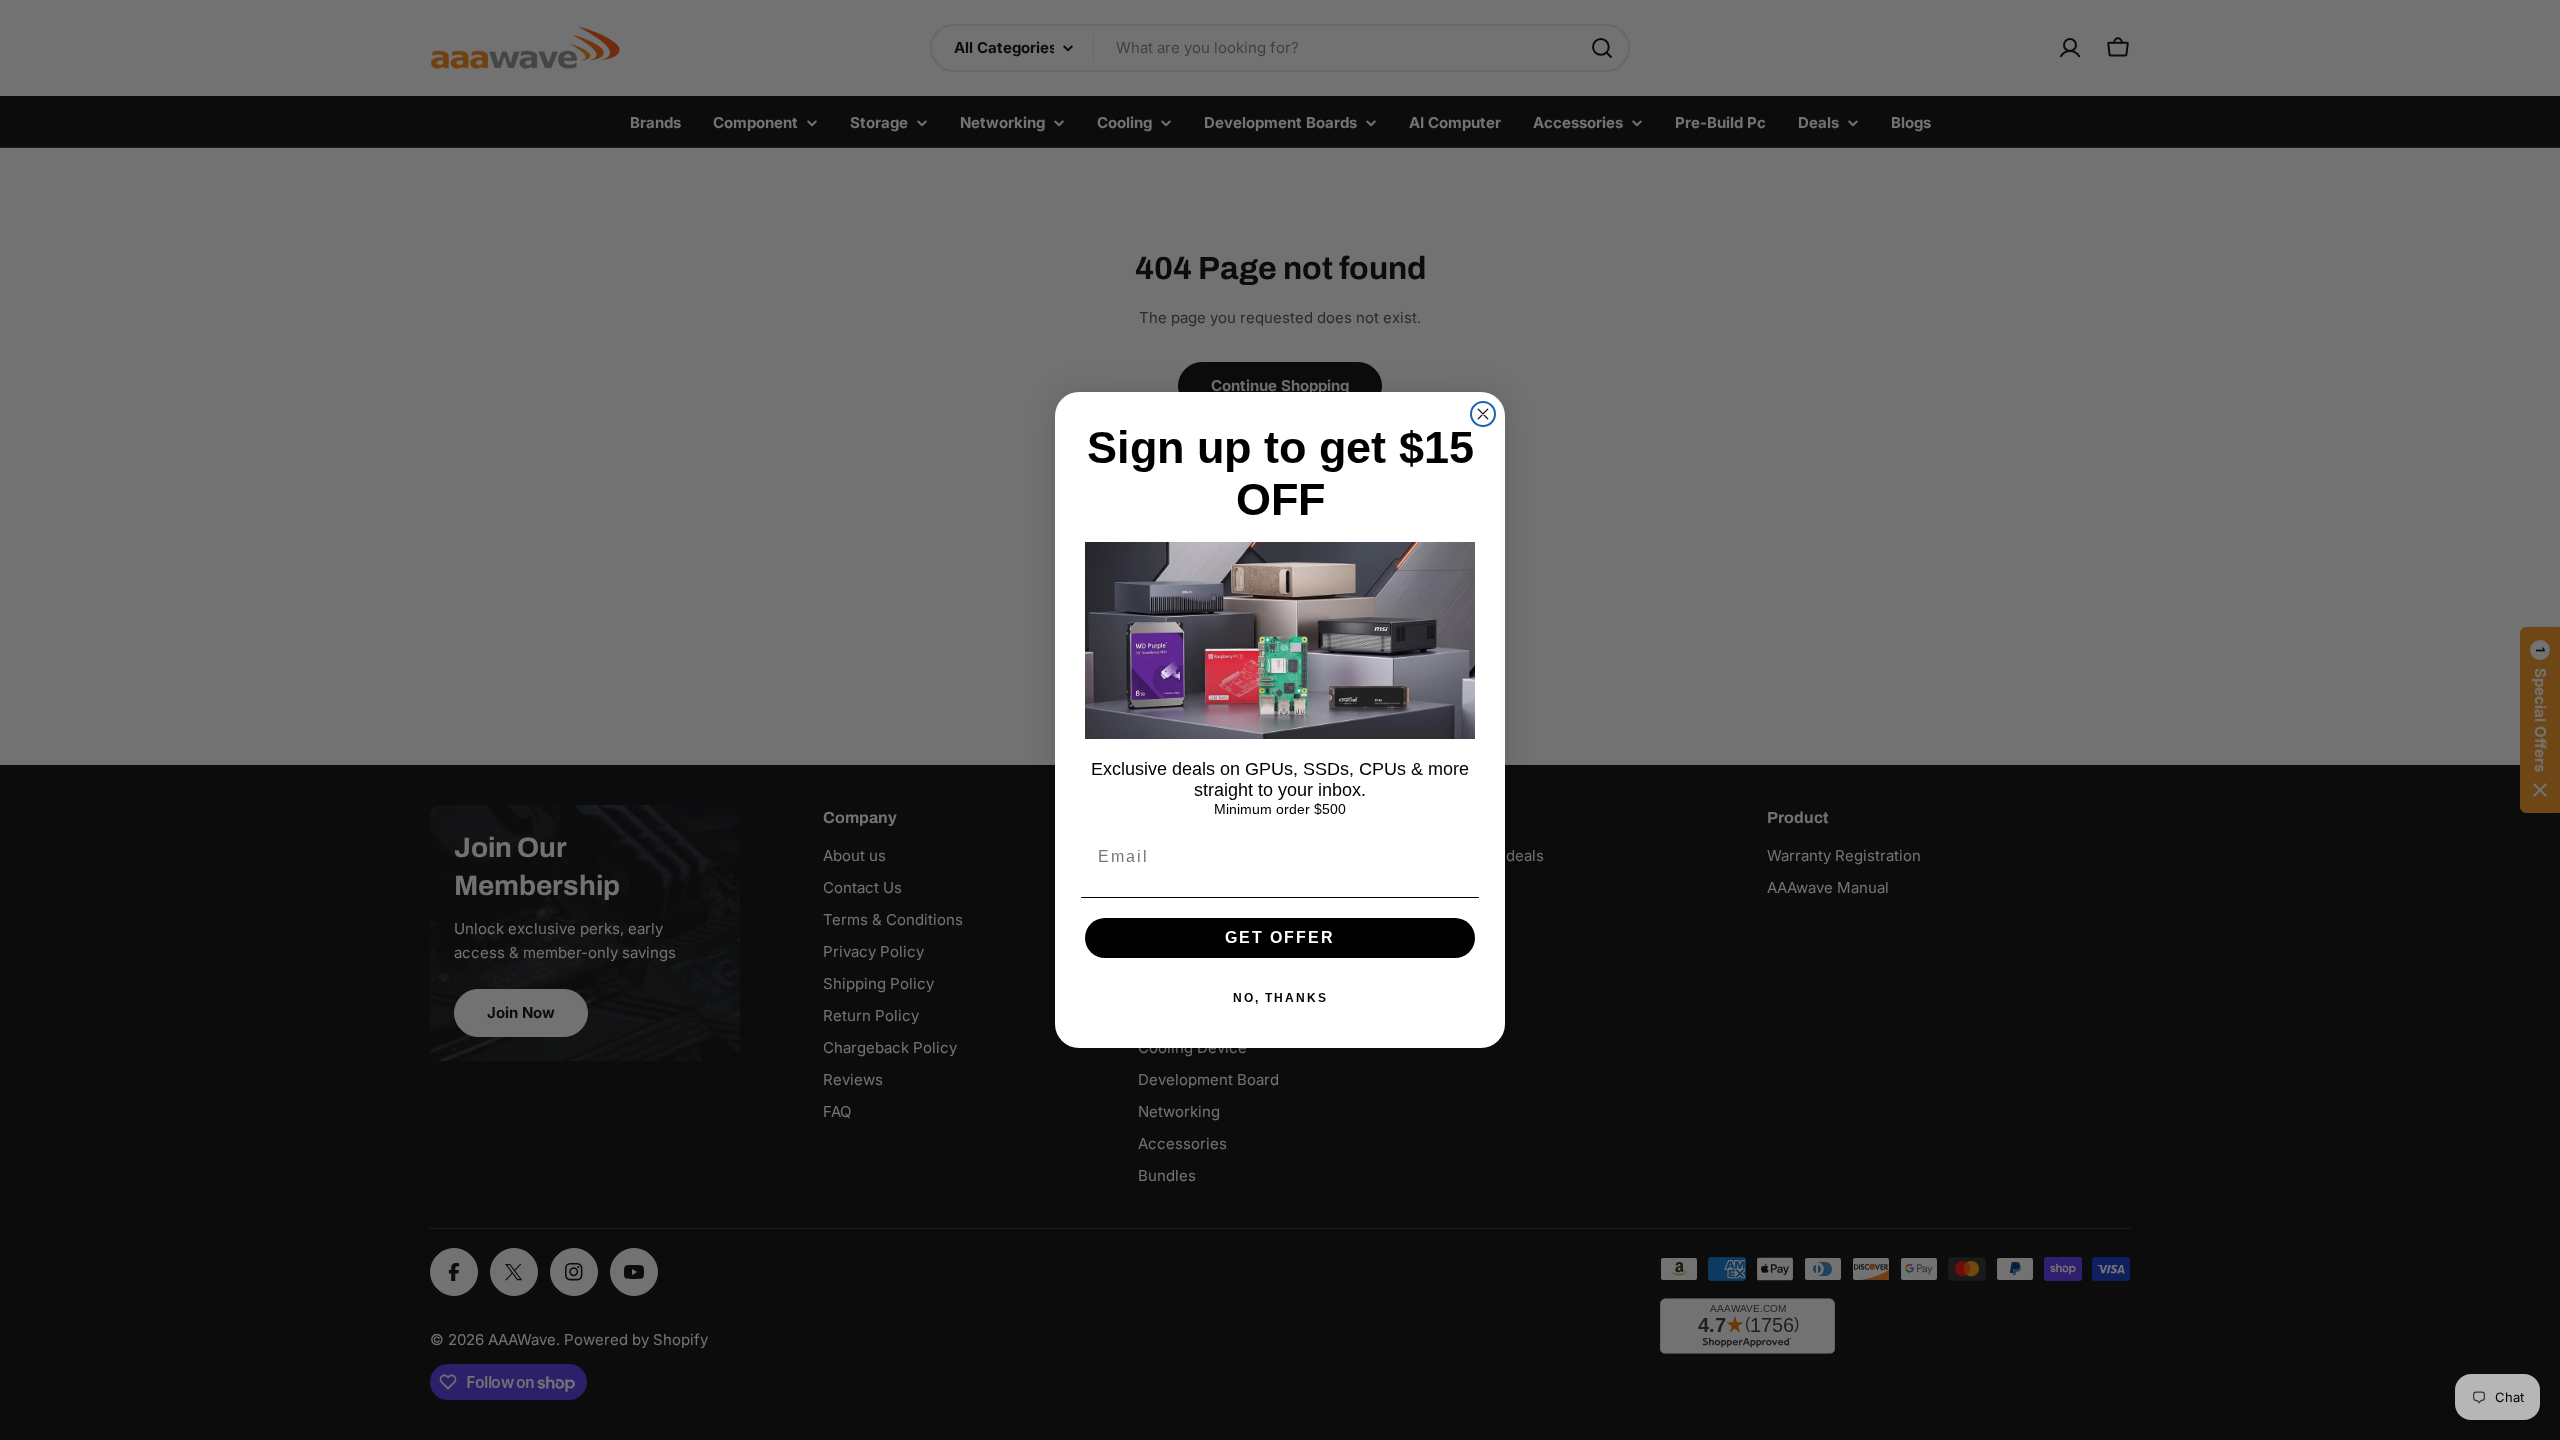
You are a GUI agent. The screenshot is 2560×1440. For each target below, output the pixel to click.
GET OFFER (1280, 937)
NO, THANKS (1280, 998)
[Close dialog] (1483, 414)
